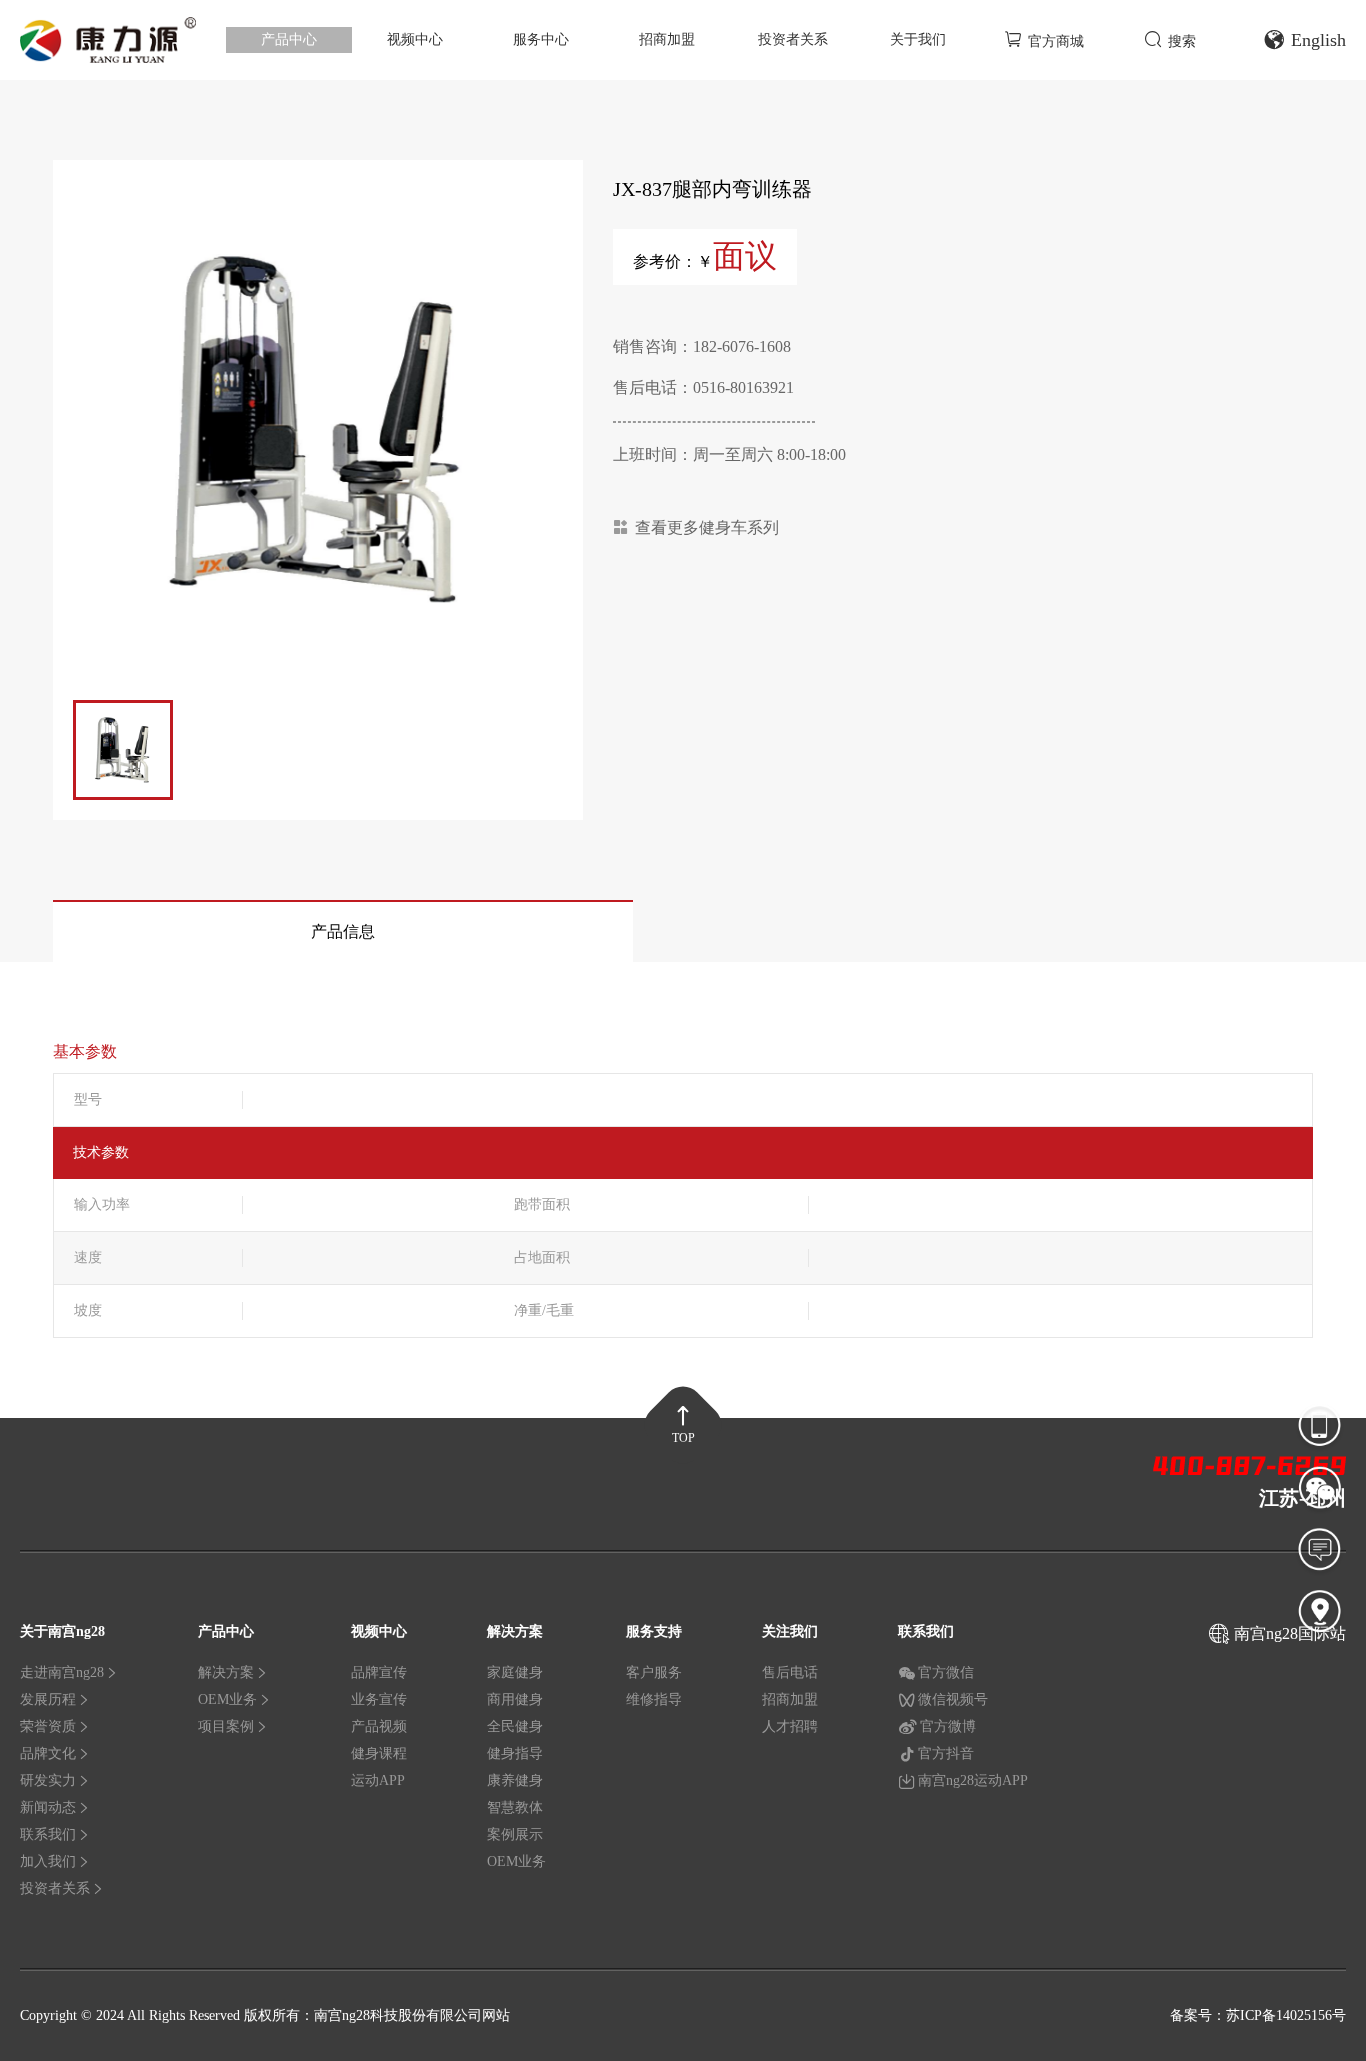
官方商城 (1056, 41)
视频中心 (415, 39)
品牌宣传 (379, 1672)
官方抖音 (946, 1753)
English (1318, 40)
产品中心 (289, 39)
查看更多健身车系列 (707, 527)
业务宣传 (379, 1699)
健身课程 (379, 1753)
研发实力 (48, 1780)
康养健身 (515, 1780)
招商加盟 (667, 39)
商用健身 (515, 1699)
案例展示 (515, 1834)
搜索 (1182, 41)
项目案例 (226, 1726)
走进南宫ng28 (62, 1672)
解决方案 (226, 1672)
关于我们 (918, 39)
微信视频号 (953, 1699)
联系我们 (48, 1834)
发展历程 (48, 1699)
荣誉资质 (48, 1726)
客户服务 (654, 1672)
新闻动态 (48, 1807)
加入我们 (48, 1861)
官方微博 (948, 1726)
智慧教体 (515, 1807)
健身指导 (515, 1753)
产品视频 (379, 1726)
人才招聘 (790, 1726)
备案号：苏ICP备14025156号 (1258, 2015)
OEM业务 (227, 1699)
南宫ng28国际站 (1290, 1633)
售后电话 (790, 1672)
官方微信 (946, 1672)
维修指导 (654, 1699)
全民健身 (515, 1726)
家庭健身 (515, 1672)
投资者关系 (793, 39)
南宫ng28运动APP (973, 1780)
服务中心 (541, 39)
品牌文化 (48, 1753)
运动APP (378, 1780)
